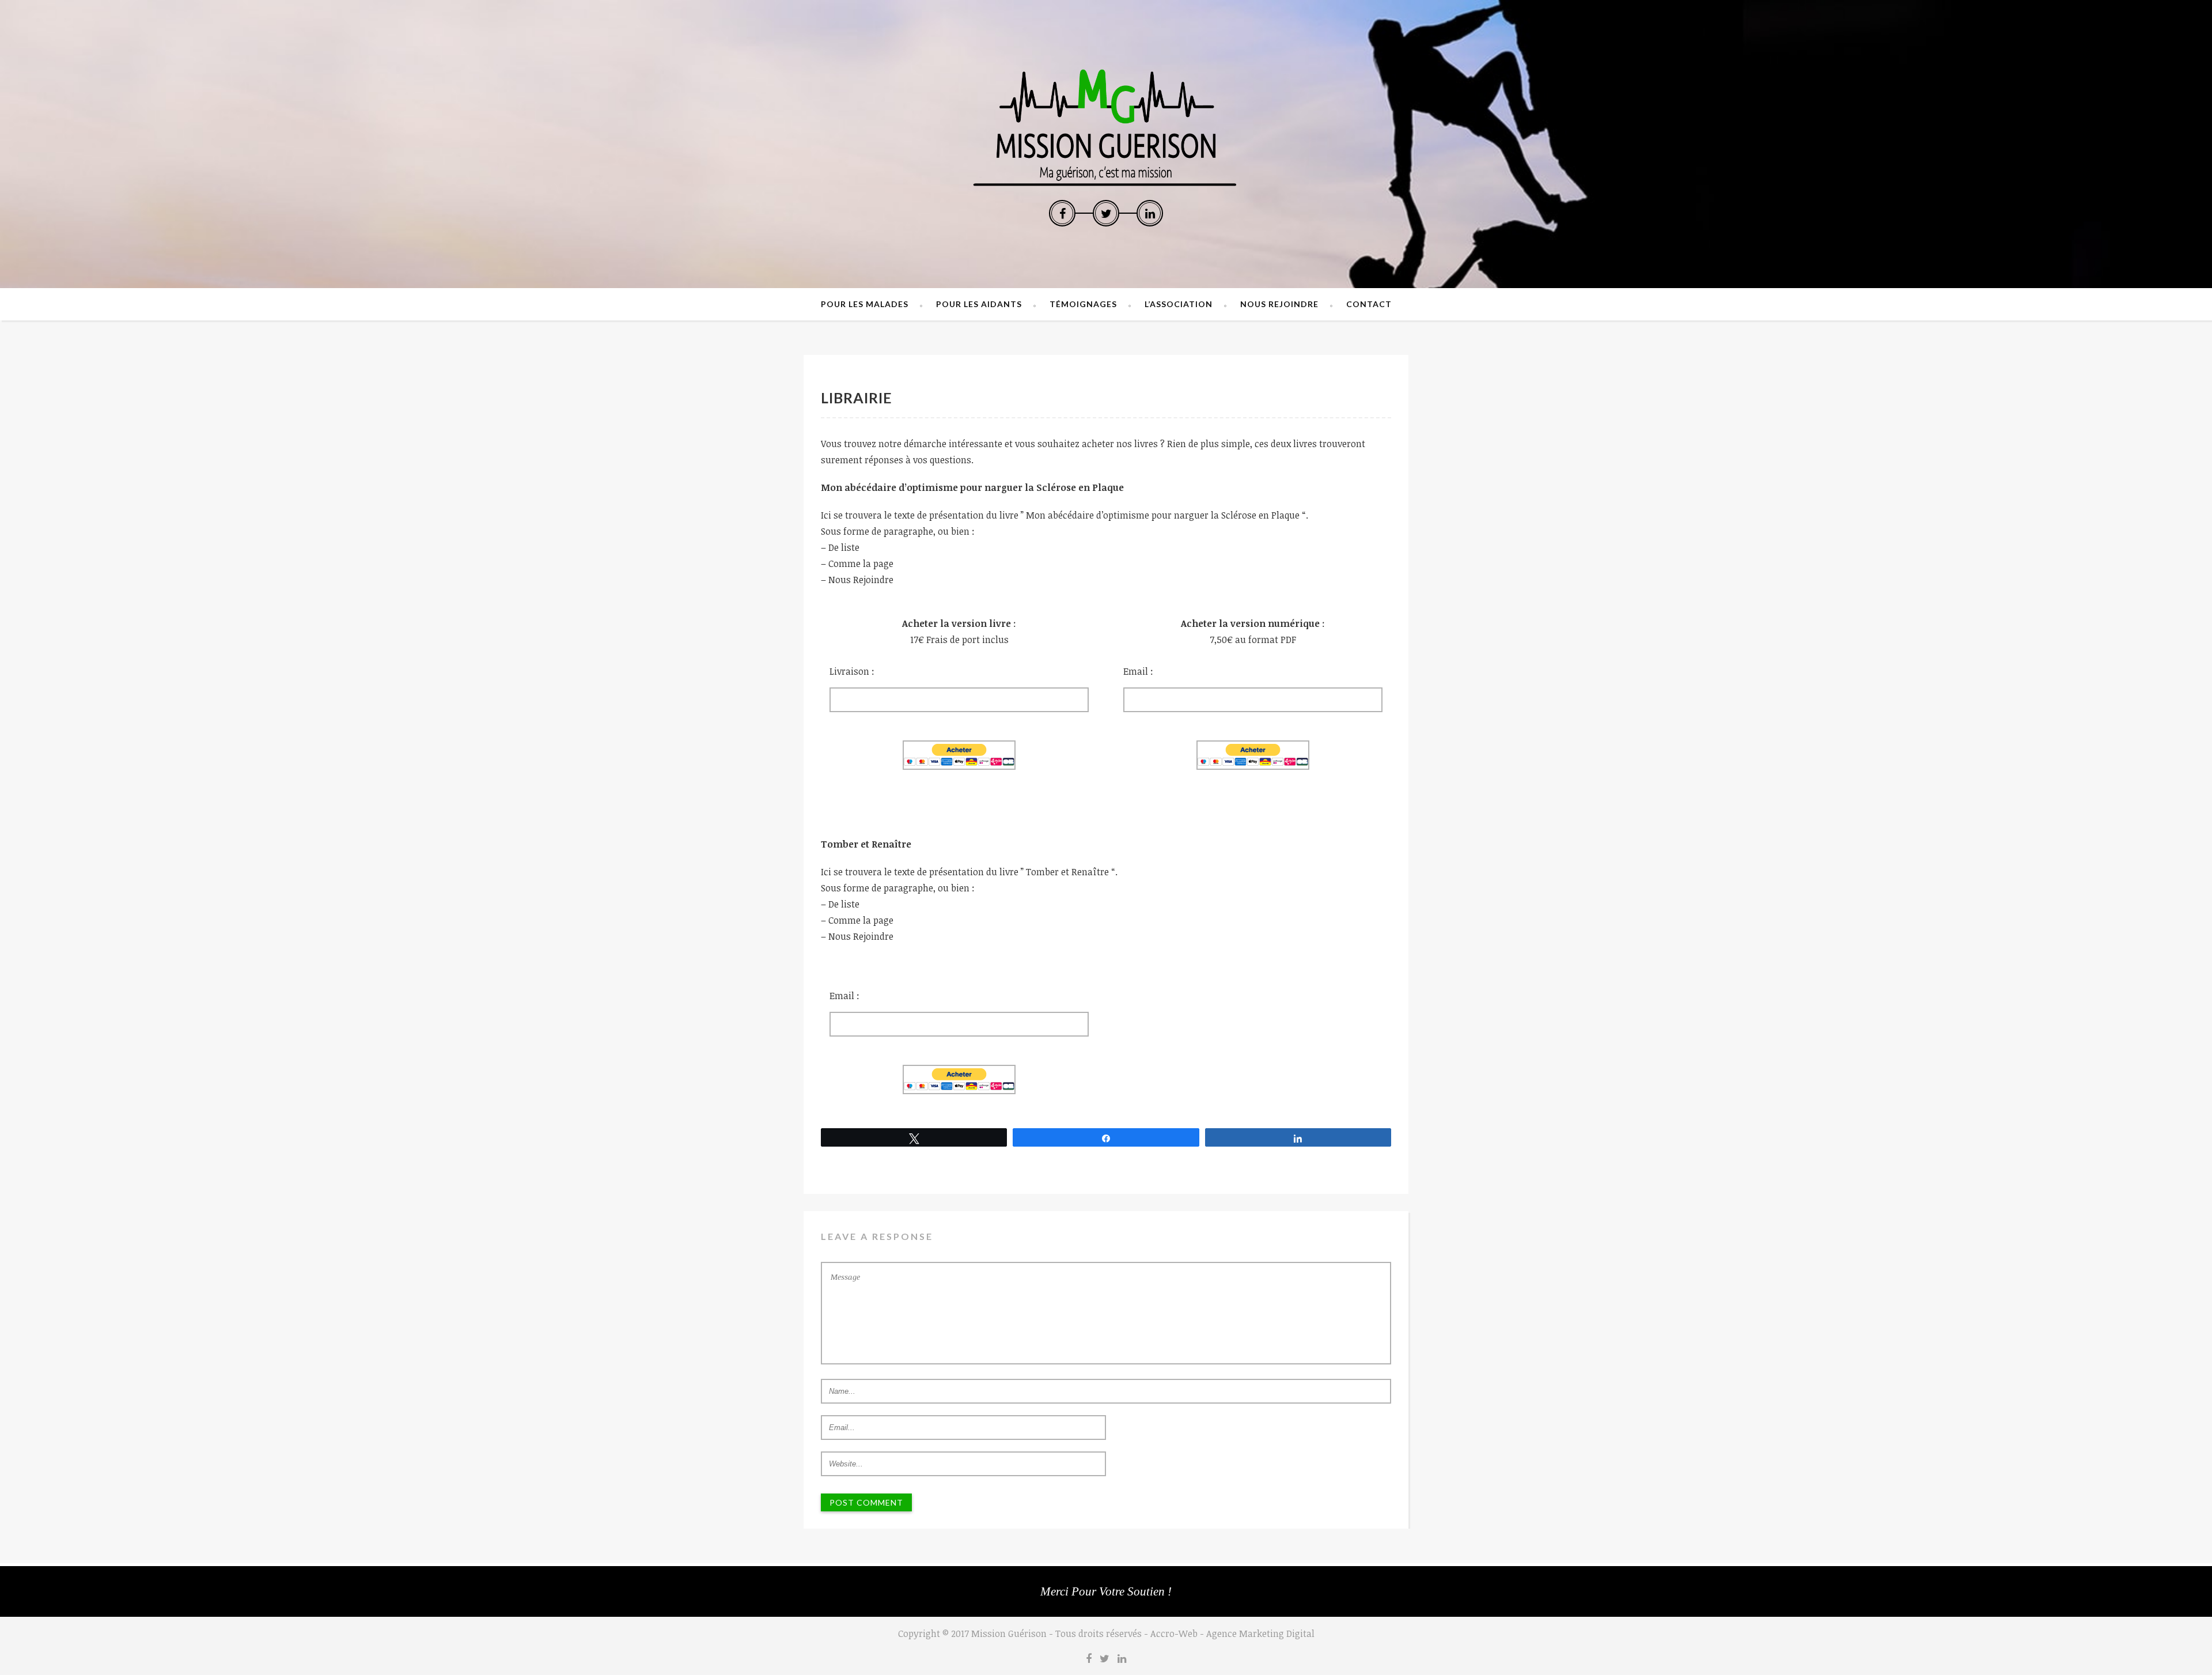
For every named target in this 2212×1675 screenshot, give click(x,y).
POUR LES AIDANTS (979, 304)
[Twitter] (1106, 213)
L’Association (1179, 304)
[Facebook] (1062, 213)
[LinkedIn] (1150, 213)
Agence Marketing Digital (1260, 1634)
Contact (1369, 304)
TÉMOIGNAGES (1083, 304)
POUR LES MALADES (865, 304)
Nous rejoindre (1279, 304)
